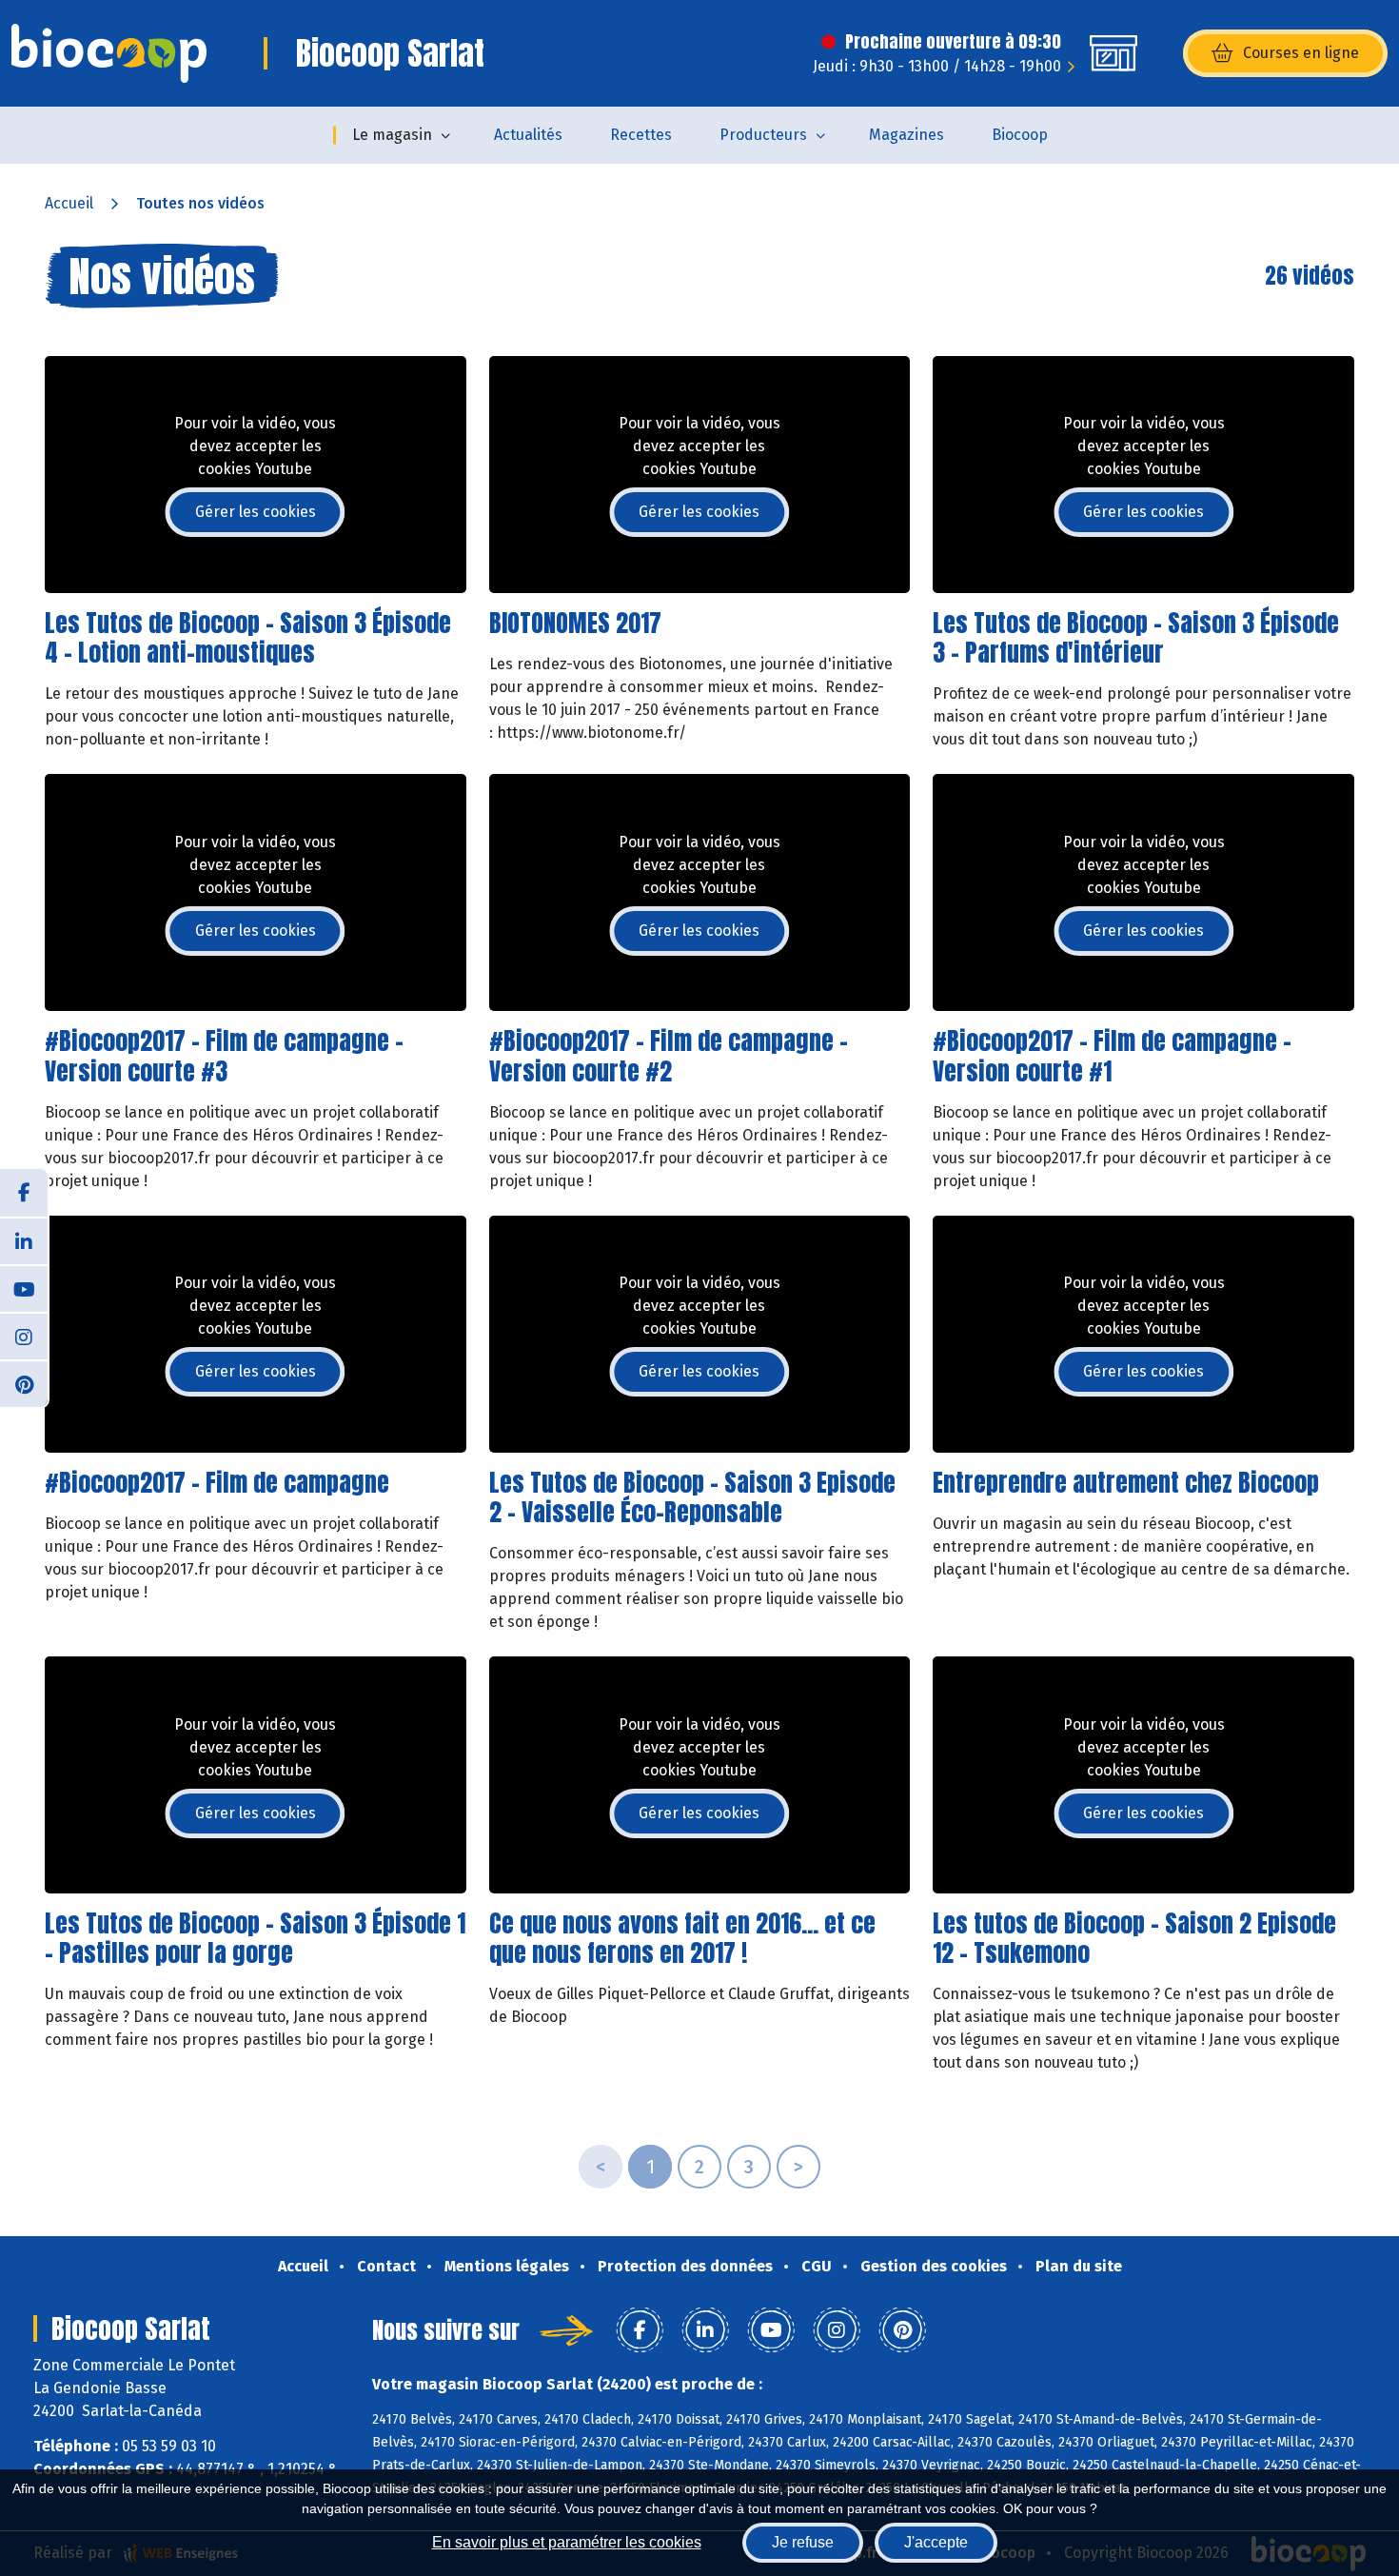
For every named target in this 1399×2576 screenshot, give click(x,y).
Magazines (906, 135)
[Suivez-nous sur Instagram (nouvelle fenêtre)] (24, 1336)
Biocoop (1020, 135)
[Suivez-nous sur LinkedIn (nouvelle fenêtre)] (24, 1240)
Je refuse (803, 2542)
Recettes (641, 135)
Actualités (528, 135)
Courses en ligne (1301, 53)
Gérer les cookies (256, 512)
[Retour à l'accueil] (109, 53)
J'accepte (936, 2542)
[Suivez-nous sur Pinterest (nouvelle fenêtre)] (24, 1383)
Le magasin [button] (392, 135)
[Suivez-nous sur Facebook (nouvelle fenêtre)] (24, 1193)
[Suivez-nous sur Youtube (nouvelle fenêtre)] (24, 1288)
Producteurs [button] (763, 135)
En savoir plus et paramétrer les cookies (567, 2542)
